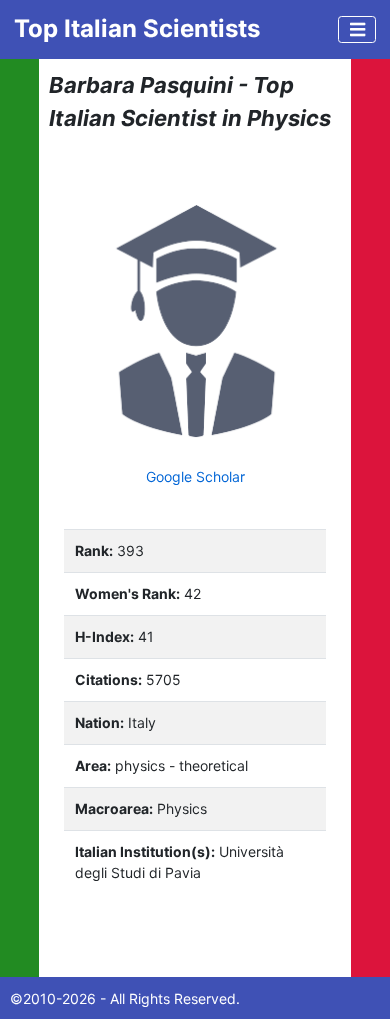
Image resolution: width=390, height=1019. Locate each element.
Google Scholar (195, 476)
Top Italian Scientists (137, 28)
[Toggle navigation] (357, 29)
